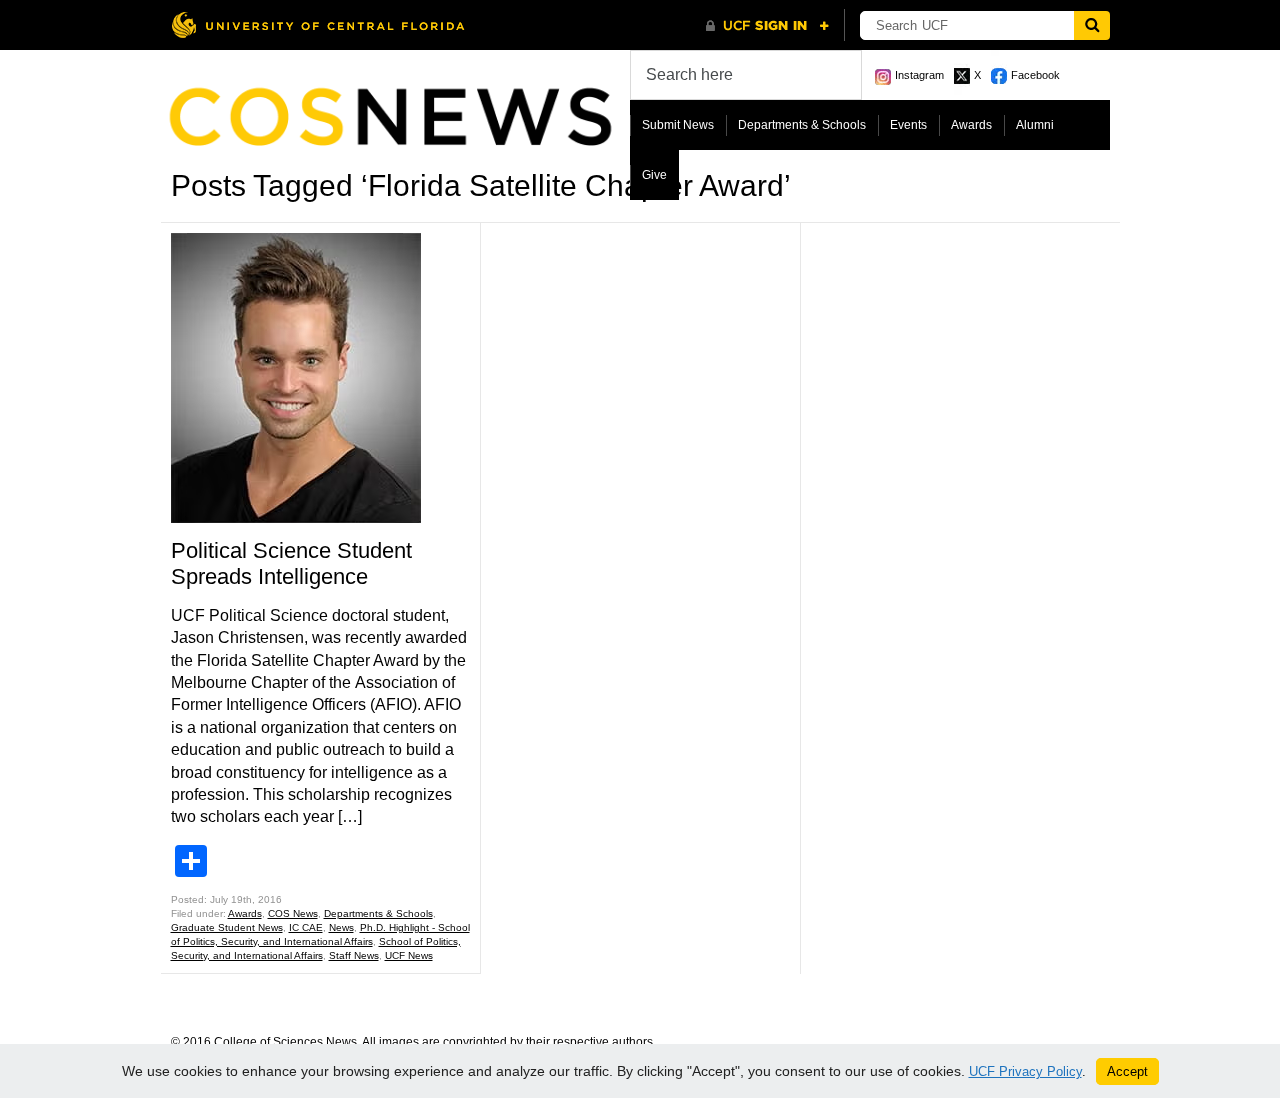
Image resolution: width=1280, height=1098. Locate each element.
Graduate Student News (227, 927)
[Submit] (1092, 25)
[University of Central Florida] (318, 24)
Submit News (678, 125)
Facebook (1035, 75)
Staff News (354, 955)
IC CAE (306, 927)
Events (908, 125)
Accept (1127, 1071)
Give (654, 175)
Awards (971, 125)
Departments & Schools (802, 125)
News (341, 927)
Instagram (919, 75)
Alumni (1035, 125)
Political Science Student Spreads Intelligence (291, 563)
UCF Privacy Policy (1025, 1071)
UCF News (409, 955)
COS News (293, 913)
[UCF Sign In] (767, 26)
